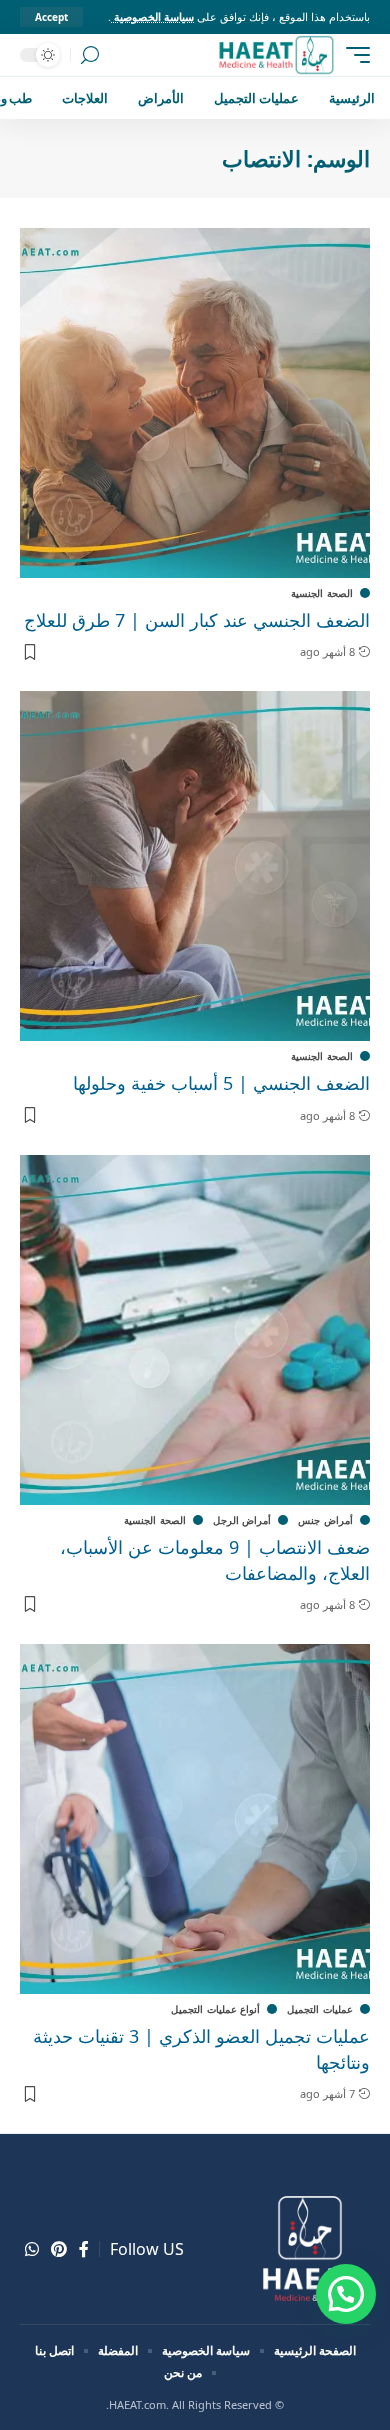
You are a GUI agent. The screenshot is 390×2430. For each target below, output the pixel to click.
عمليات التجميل (320, 2009)
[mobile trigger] (353, 55)
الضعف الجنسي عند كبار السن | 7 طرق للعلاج (197, 620)
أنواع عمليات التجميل (215, 2009)
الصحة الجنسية (322, 593)
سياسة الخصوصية (152, 16)
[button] (346, 2294)
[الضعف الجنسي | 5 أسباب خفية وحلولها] (195, 866)
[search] (90, 55)
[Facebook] (84, 2249)
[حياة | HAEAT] (275, 55)
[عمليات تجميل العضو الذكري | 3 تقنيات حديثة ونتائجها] (195, 1819)
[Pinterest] (59, 2249)
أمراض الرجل (242, 1520)
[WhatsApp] (32, 2249)
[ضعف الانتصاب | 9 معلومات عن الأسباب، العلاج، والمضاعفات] (195, 1330)
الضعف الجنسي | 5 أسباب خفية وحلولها (221, 1083)
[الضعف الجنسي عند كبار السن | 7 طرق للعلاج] (195, 403)
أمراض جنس (325, 1520)
